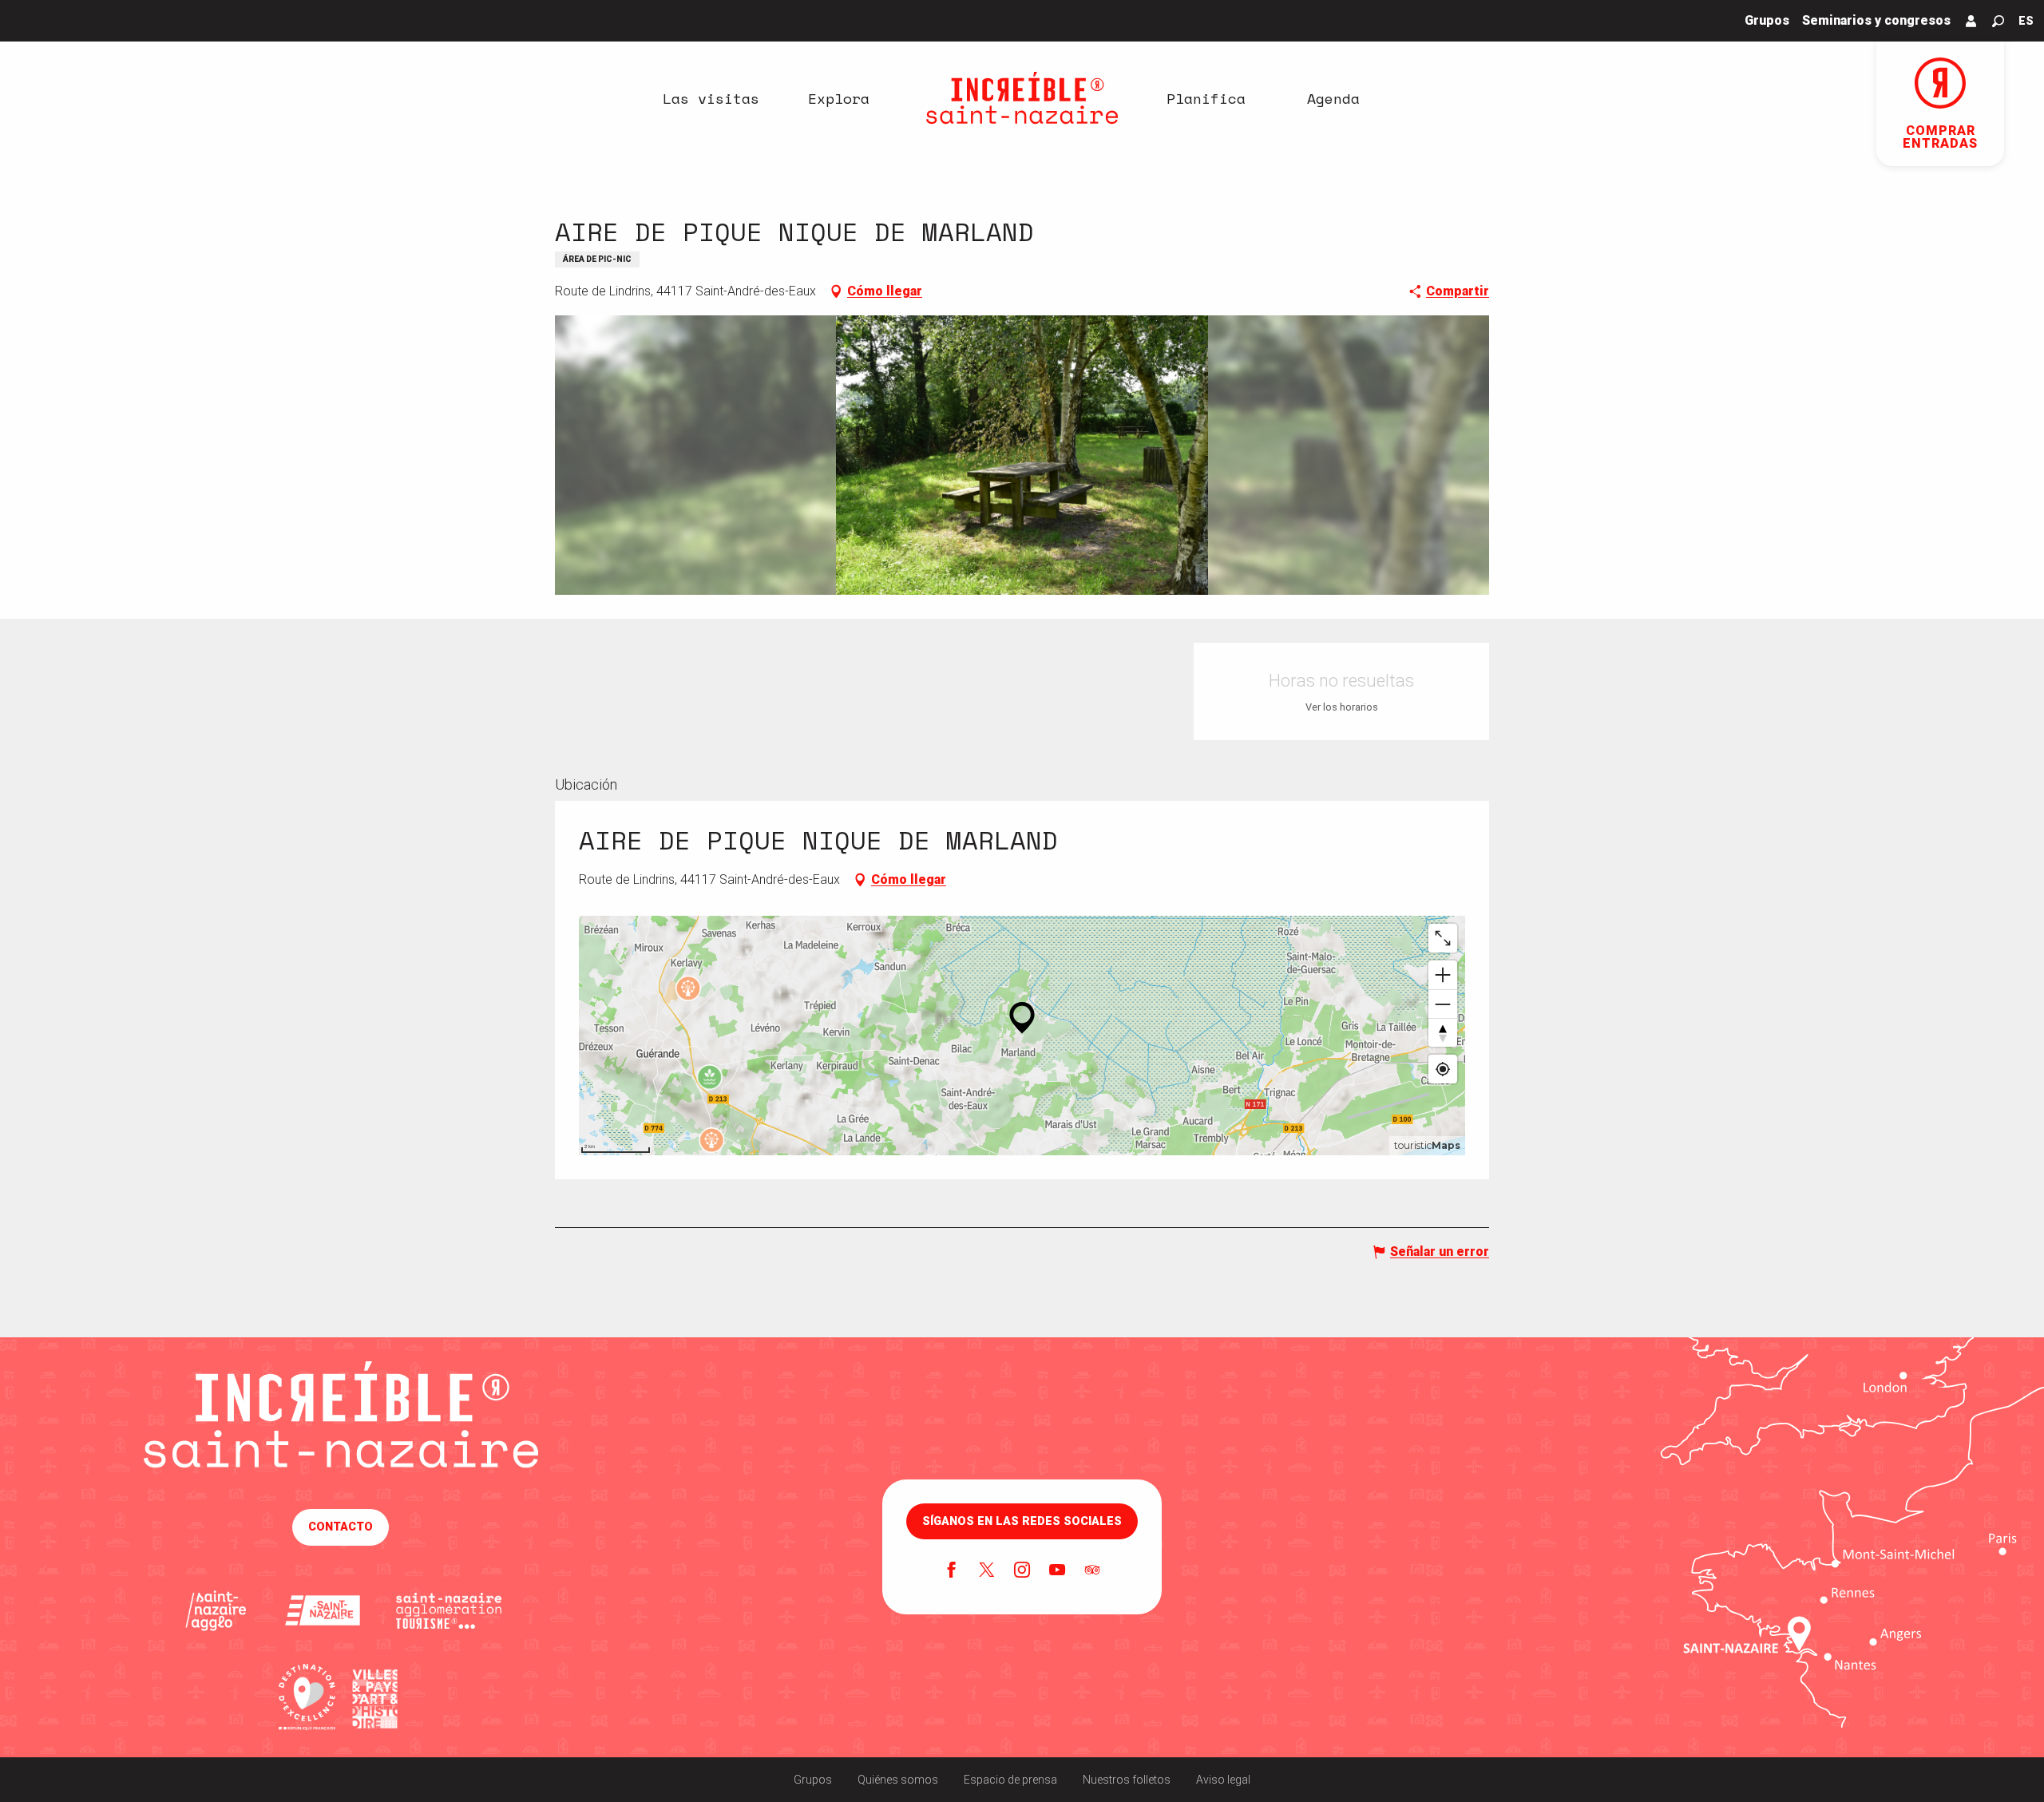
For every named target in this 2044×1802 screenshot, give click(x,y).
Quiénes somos (898, 1780)
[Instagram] (1022, 1571)
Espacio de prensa (1010, 1780)
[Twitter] (987, 1571)
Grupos (813, 1780)
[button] (1998, 21)
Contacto (341, 1527)
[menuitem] (711, 98)
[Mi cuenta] (1971, 21)
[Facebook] (952, 1571)
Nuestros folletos (1127, 1780)
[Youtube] (1057, 1571)
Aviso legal (1223, 1780)
